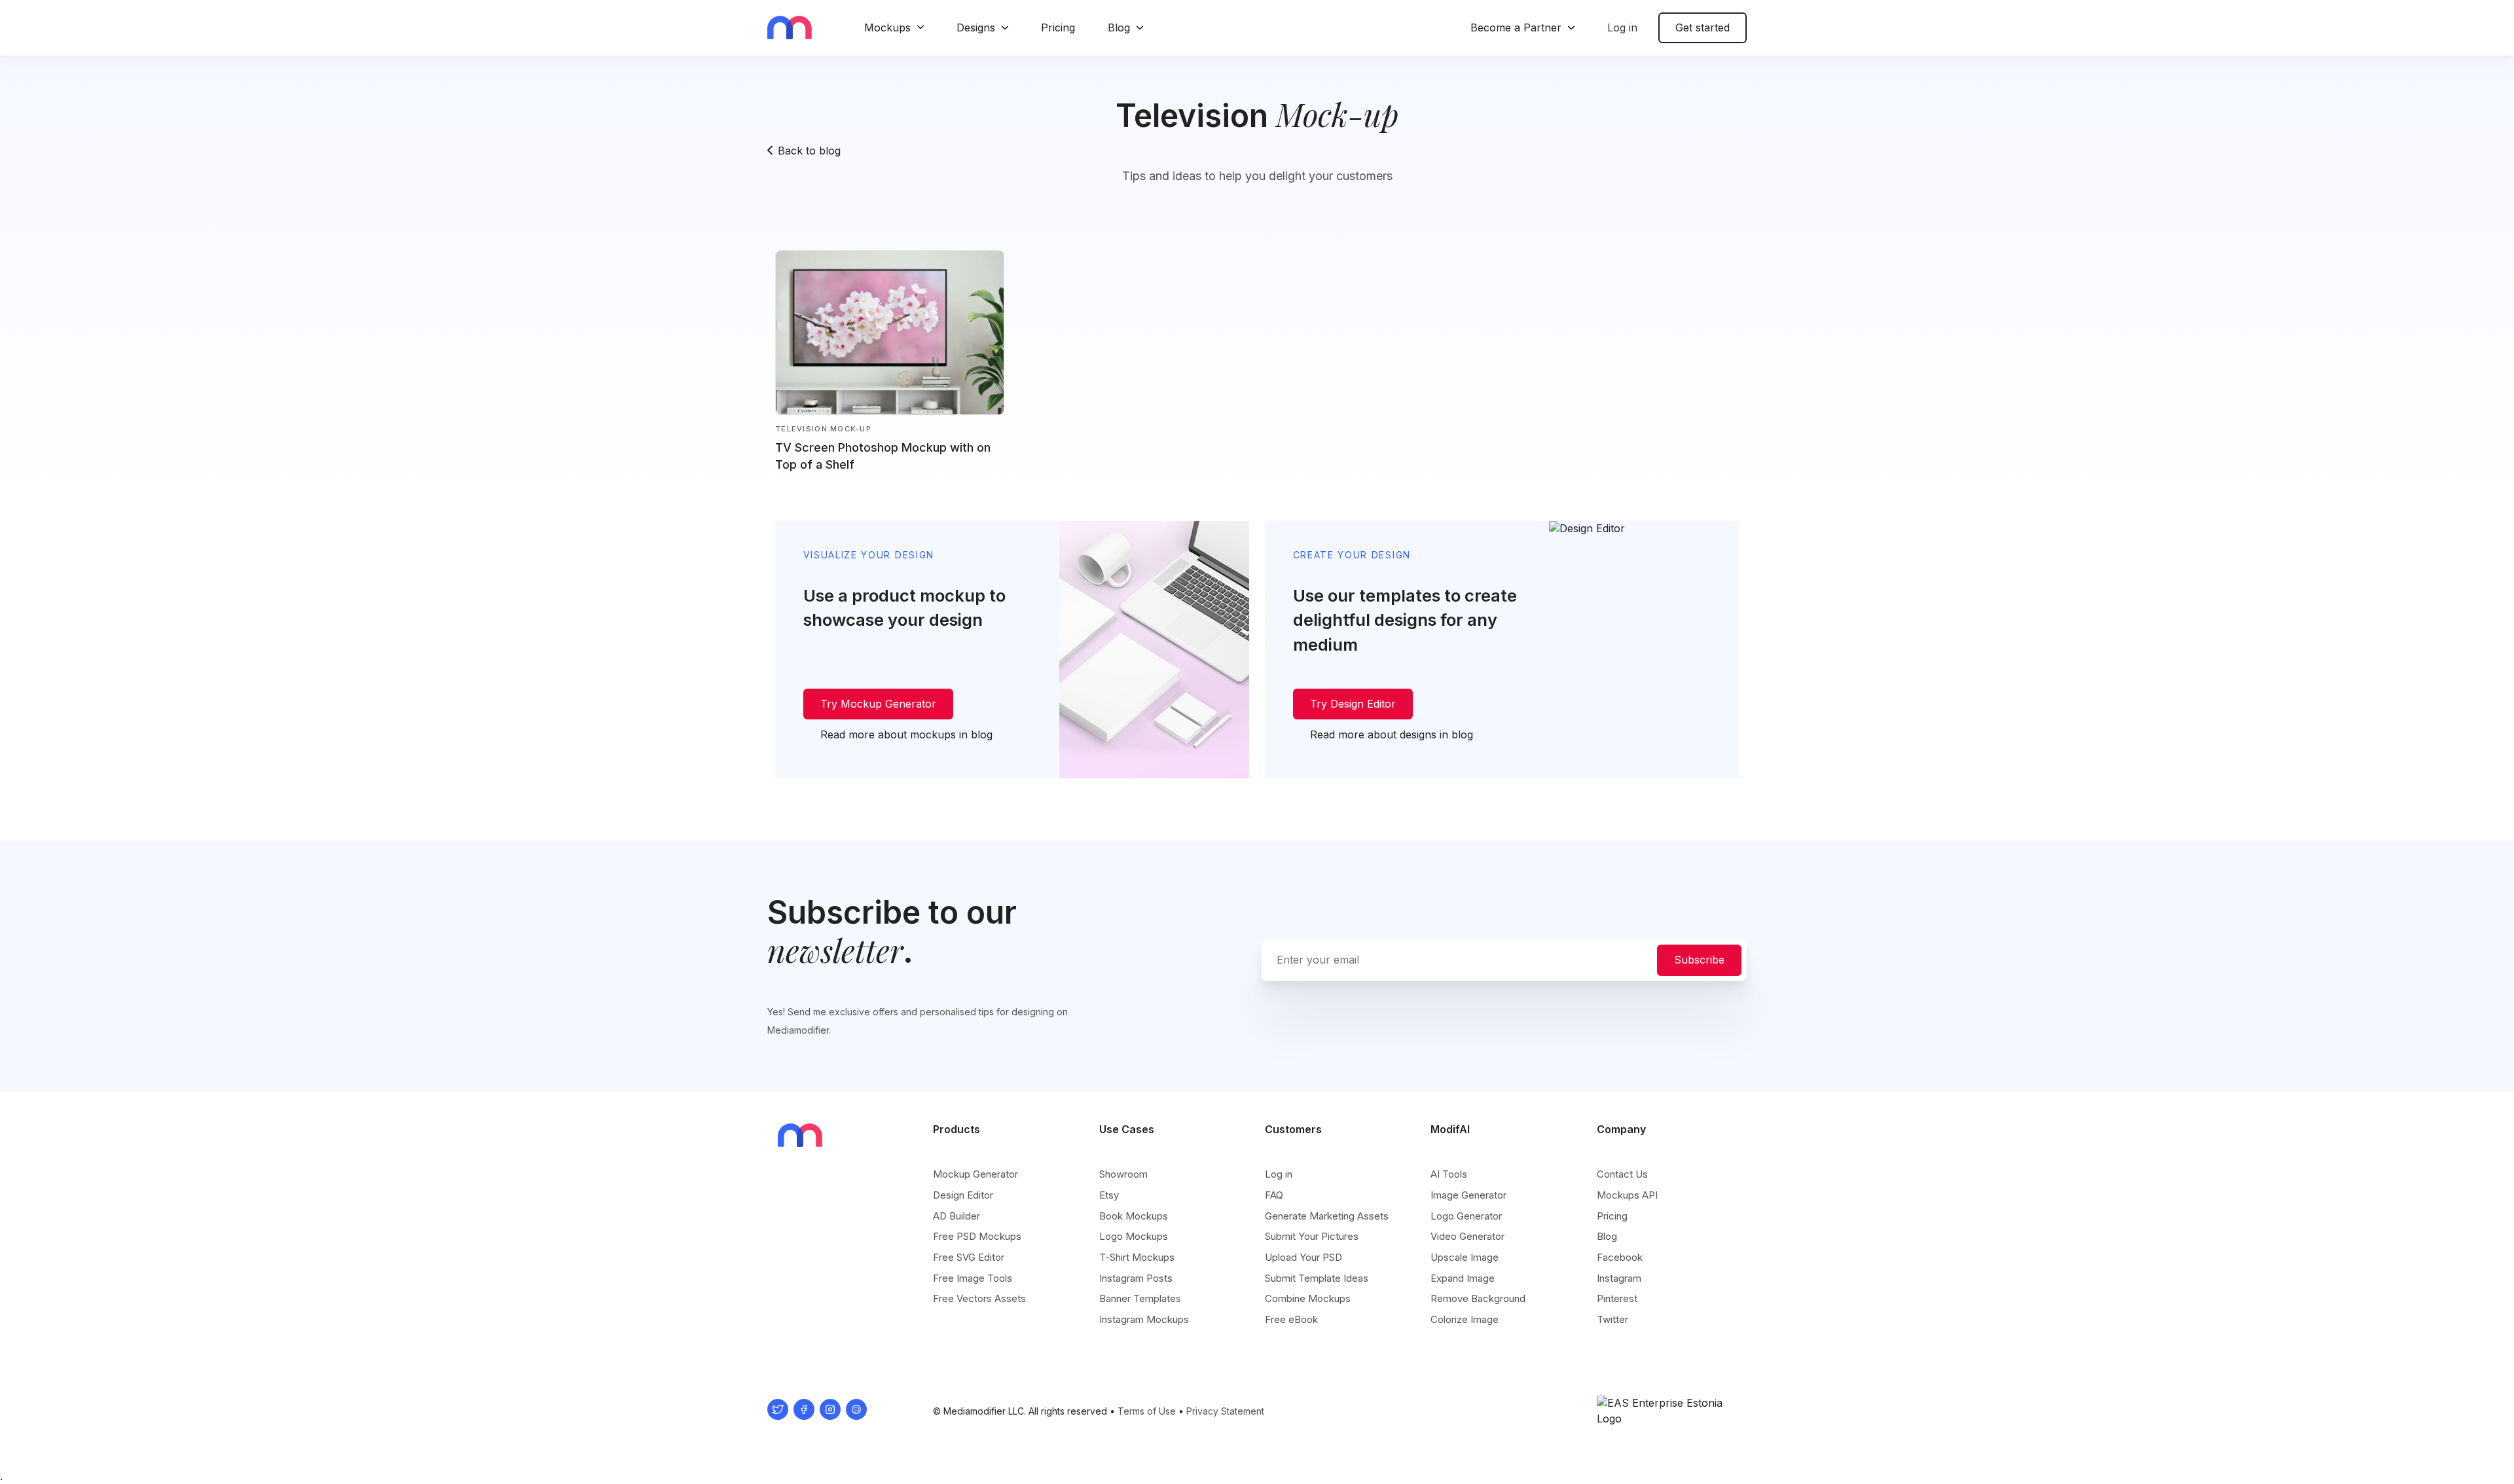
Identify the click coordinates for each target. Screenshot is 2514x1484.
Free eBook (1291, 1319)
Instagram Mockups (1144, 1319)
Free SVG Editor (969, 1257)
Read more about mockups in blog (906, 734)
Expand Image (1463, 1278)
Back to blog (809, 151)
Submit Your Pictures (1312, 1236)
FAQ (1274, 1195)
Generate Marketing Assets (1327, 1216)
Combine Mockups (1308, 1298)
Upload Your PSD (1303, 1257)
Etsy (1109, 1195)
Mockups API (1627, 1195)
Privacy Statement (1225, 1411)
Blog (1119, 27)
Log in (1622, 27)
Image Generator (1468, 1195)
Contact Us (1622, 1174)
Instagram (1619, 1278)
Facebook (1620, 1257)
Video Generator (1467, 1236)
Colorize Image (1465, 1319)
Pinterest (1617, 1298)
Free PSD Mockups (977, 1236)
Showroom (1123, 1174)
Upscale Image (1465, 1257)
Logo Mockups (1134, 1236)
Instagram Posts (1136, 1278)
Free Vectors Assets (979, 1298)
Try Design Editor (1353, 704)
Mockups (887, 27)
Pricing (1058, 27)
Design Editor (963, 1195)
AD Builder (956, 1216)
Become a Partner (1516, 27)
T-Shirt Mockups (1137, 1257)
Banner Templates (1140, 1298)
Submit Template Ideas (1317, 1278)
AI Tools (1449, 1174)
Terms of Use (1147, 1411)
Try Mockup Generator (878, 704)
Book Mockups (1134, 1216)
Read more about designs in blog (1392, 734)
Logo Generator (1466, 1216)
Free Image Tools (973, 1278)
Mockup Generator (975, 1174)
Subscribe (1699, 960)
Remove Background (1478, 1298)
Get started (1703, 27)
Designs (976, 27)
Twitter (1612, 1319)
